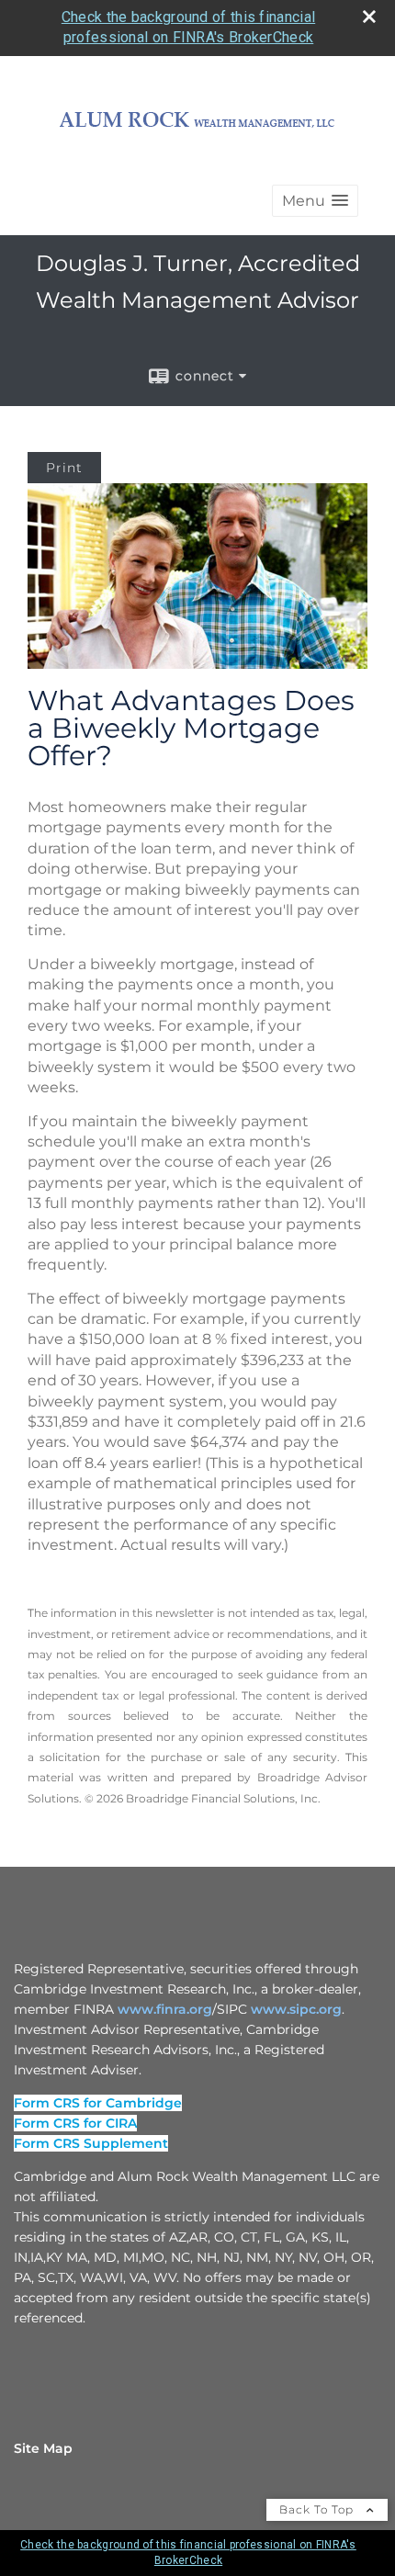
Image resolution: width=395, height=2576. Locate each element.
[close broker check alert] (369, 17)
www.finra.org (165, 2009)
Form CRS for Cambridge (98, 2103)
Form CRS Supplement (91, 2143)
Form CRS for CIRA (75, 2123)
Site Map (43, 2448)
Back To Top (318, 2509)
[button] (315, 201)
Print (64, 468)
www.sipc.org (296, 2009)
